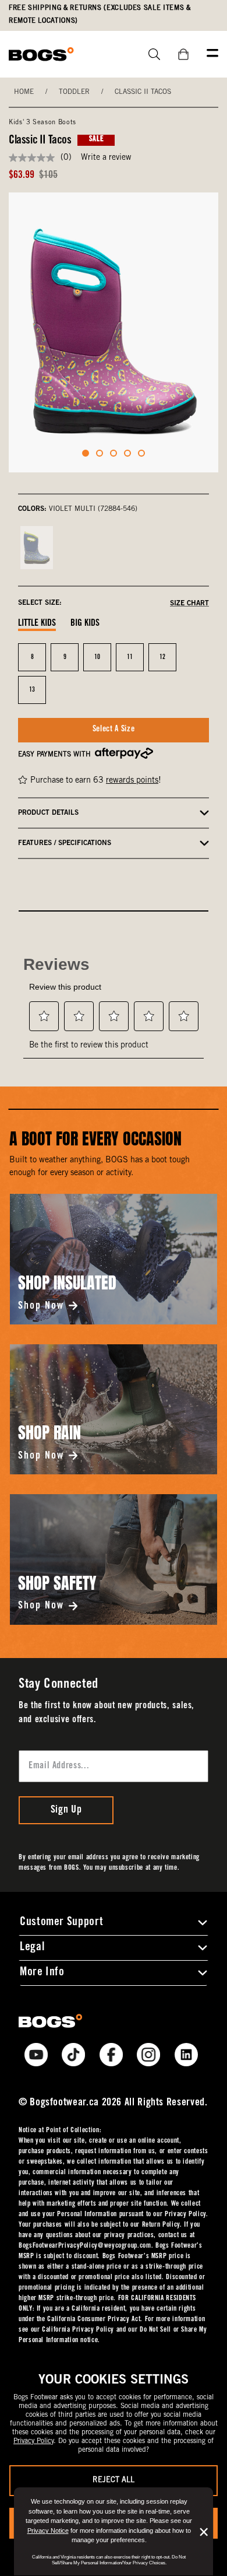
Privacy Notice (48, 2531)
